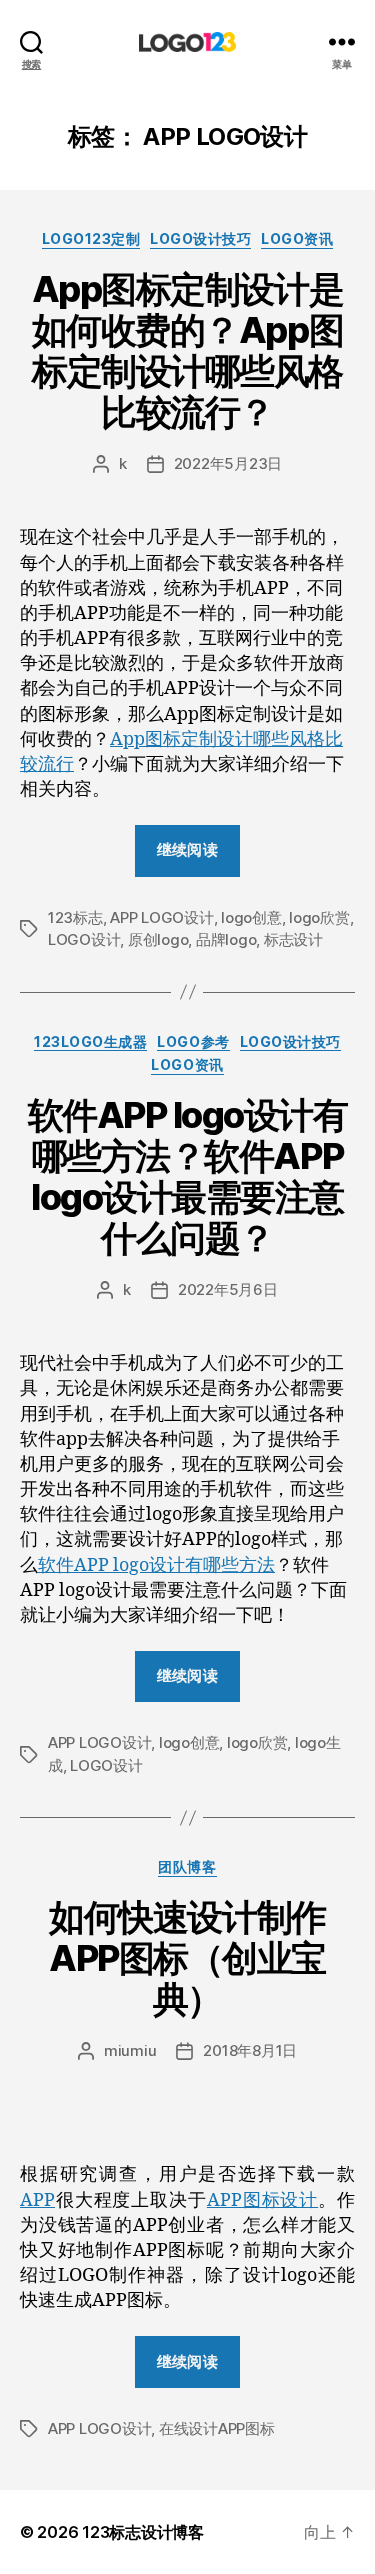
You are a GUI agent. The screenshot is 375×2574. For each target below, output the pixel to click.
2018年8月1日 (250, 2050)
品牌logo (226, 939)
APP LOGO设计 (161, 917)
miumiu (130, 2050)
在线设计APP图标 (217, 2428)
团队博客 (187, 1866)
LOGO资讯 (297, 238)
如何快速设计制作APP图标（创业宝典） (187, 1958)
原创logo (158, 939)
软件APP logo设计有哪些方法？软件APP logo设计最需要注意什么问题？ (188, 1176)
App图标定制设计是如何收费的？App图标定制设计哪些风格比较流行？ (187, 350)
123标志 (75, 917)
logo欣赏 (319, 917)
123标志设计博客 (143, 2532)
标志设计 (293, 939)
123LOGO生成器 (90, 1041)
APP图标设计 (262, 2200)
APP (37, 2200)
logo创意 (251, 917)
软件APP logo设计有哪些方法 (156, 1565)
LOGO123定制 (91, 238)
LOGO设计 (84, 939)
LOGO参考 (193, 1041)
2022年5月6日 (228, 1289)
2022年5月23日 (228, 463)
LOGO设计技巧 (200, 238)
